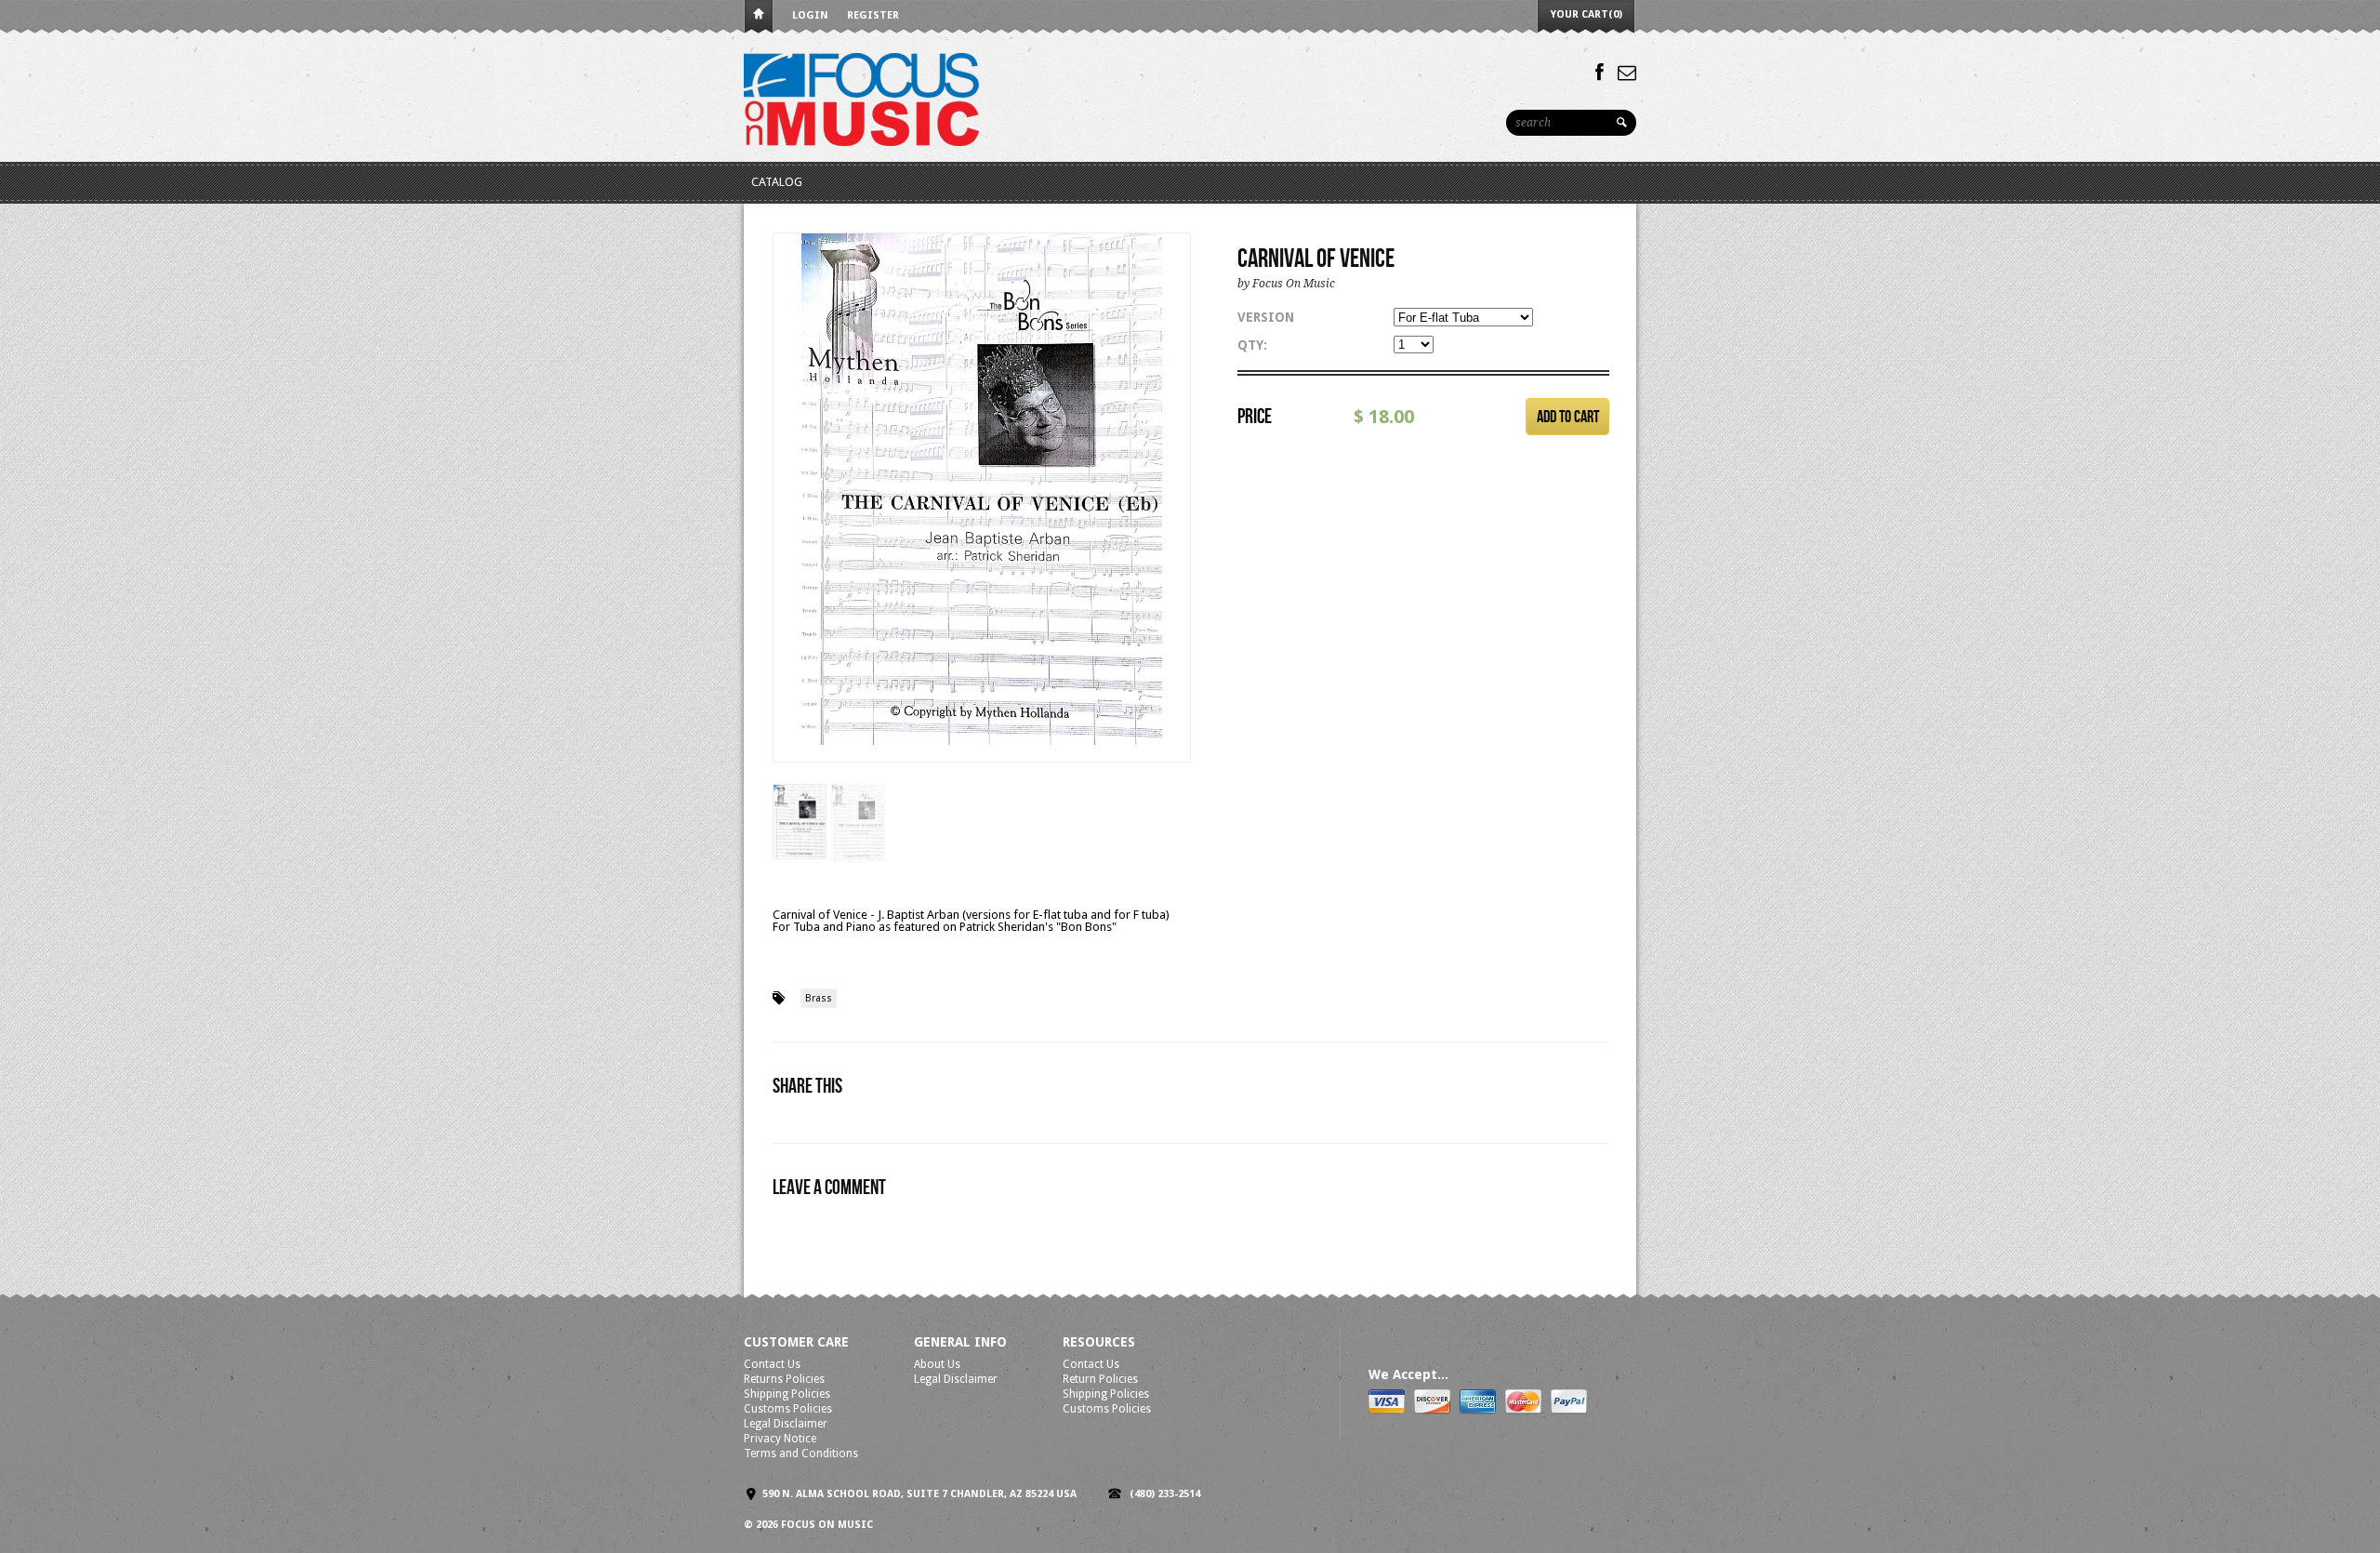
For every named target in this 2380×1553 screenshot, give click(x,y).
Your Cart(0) (1587, 14)
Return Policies (1100, 1379)
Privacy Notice (780, 1439)
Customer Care (796, 1342)
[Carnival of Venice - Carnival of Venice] (982, 489)
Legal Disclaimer (786, 1424)
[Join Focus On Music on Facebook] (1600, 73)
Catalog (777, 182)
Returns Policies (784, 1379)
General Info (960, 1342)
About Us (937, 1364)
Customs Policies (788, 1409)
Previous (787, 517)
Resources (1099, 1342)
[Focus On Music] (861, 98)
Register (873, 15)
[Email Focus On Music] (1627, 73)
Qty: (1252, 345)
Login (810, 15)
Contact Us (772, 1364)
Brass (819, 998)
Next (1177, 517)
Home (759, 17)
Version (1266, 317)
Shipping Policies (787, 1394)
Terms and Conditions (801, 1453)
